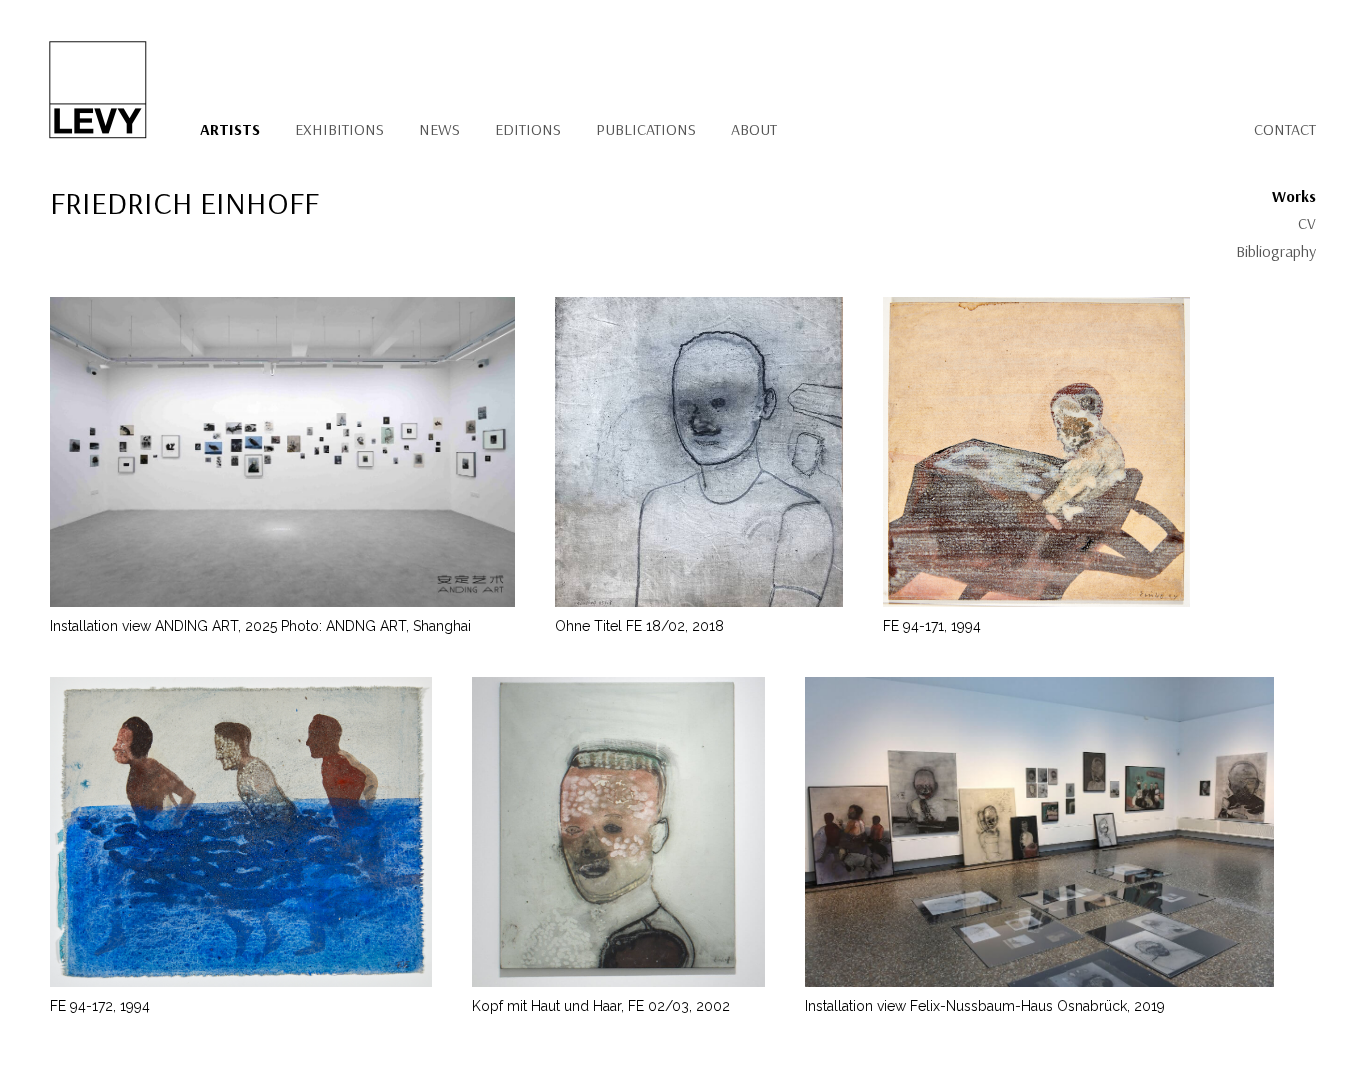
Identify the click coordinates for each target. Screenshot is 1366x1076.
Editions (528, 129)
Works (1294, 196)
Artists (230, 129)
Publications (646, 129)
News (439, 129)
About (754, 129)
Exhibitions (339, 129)
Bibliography (1276, 251)
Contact (1285, 129)
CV (1307, 223)
